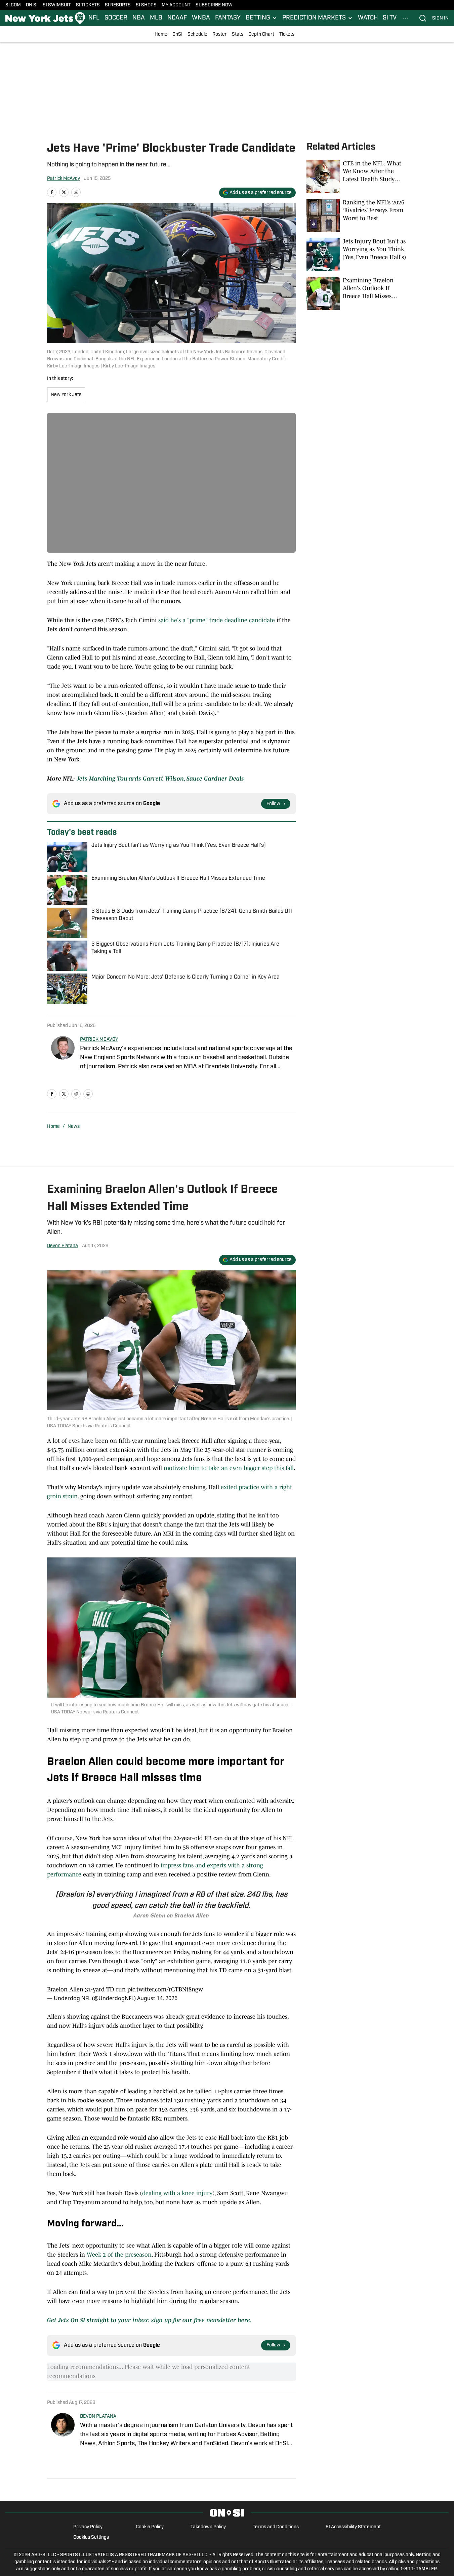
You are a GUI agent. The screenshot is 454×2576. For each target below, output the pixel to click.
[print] (88, 1094)
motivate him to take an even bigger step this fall (229, 1468)
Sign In (440, 18)
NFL (94, 18)
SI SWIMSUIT (57, 5)
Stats (238, 34)
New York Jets (66, 395)
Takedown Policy (208, 2527)
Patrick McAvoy (64, 179)
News (74, 1127)
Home (161, 34)
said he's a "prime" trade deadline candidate (217, 620)
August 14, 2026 (157, 1998)
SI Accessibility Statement (353, 2527)
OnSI (177, 34)
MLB (156, 18)
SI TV (390, 18)
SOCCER (116, 18)
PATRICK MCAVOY (99, 1040)
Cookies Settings (91, 2538)
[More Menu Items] (405, 18)
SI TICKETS (88, 5)
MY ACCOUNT (176, 5)
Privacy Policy (88, 2527)
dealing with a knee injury (177, 2193)
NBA (139, 18)
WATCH (368, 18)
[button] (261, 18)
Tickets (287, 34)
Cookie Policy (150, 2527)
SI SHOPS (146, 5)
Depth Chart (261, 34)
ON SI (32, 5)
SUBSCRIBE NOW (214, 5)
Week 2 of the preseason (119, 2255)
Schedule (197, 34)
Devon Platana (63, 1246)
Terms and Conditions (276, 2527)
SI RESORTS (118, 5)
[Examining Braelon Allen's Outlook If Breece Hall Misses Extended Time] (357, 293)
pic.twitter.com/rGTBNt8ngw (165, 1989)
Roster (220, 34)
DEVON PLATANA (98, 2416)
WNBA (201, 18)
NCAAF (177, 18)
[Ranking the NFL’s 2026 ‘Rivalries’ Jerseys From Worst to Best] (357, 215)
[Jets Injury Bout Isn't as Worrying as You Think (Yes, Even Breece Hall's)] (357, 254)
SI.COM (13, 5)
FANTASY (228, 18)
